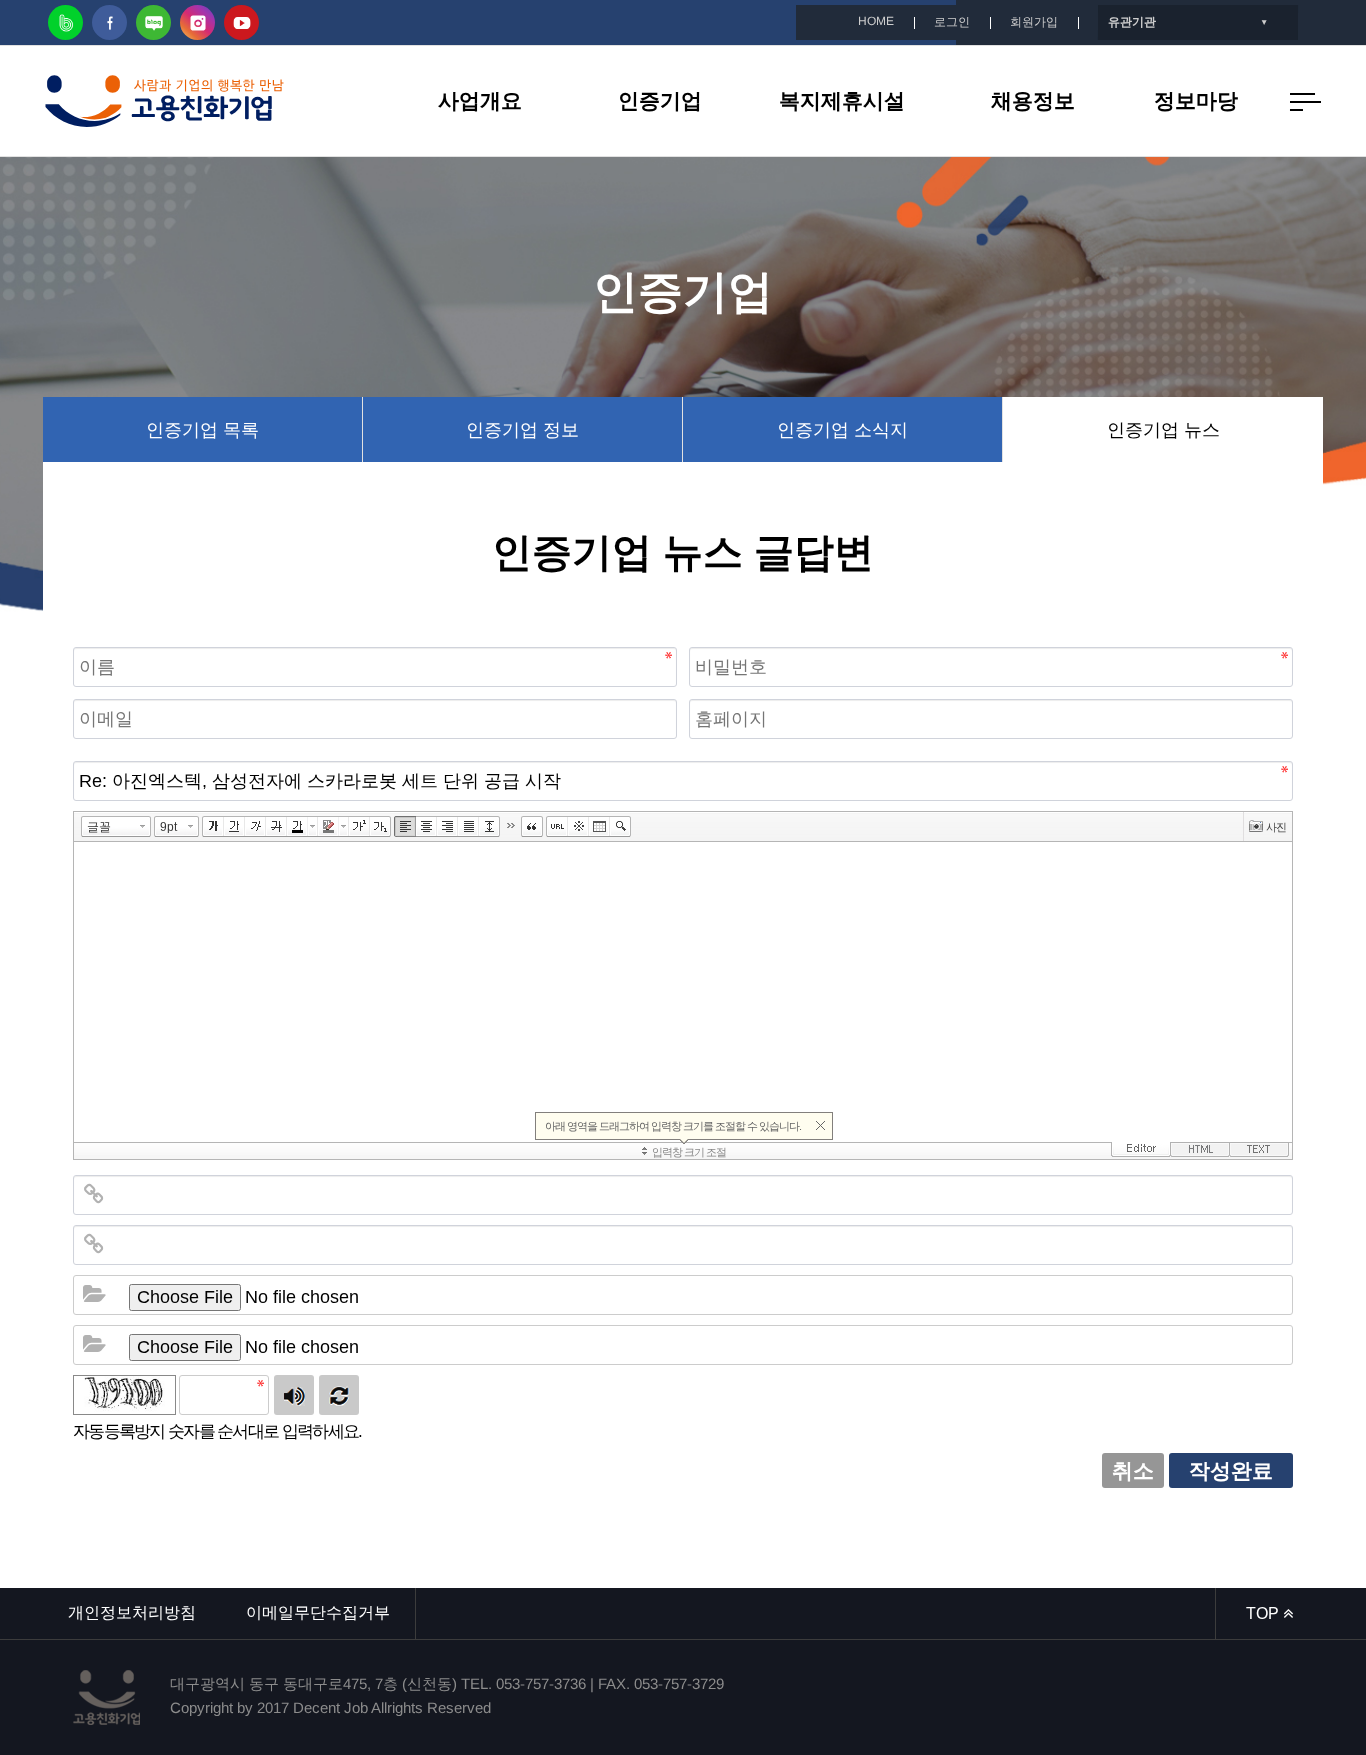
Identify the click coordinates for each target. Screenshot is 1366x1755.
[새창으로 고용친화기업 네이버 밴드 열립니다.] (65, 22)
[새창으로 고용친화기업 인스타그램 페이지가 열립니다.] (197, 22)
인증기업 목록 (202, 430)
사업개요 (480, 100)
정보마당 (1196, 100)
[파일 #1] (94, 1295)
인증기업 (660, 100)
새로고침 (339, 1395)
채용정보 (1033, 100)
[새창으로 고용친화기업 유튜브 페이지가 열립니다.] (241, 22)
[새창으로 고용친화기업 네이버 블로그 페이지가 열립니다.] (153, 22)
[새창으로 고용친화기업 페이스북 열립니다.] (109, 22)
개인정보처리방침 (132, 1612)
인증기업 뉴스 (1163, 430)
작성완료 (1231, 1470)
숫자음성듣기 (294, 1395)
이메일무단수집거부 (318, 1612)
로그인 (952, 22)
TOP (1264, 1613)
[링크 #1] (94, 1195)
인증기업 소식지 (842, 430)
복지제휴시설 (842, 100)
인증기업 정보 (522, 430)
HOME (876, 21)
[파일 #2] (94, 1345)
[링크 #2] (94, 1245)
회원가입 (1034, 22)
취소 (1133, 1470)
